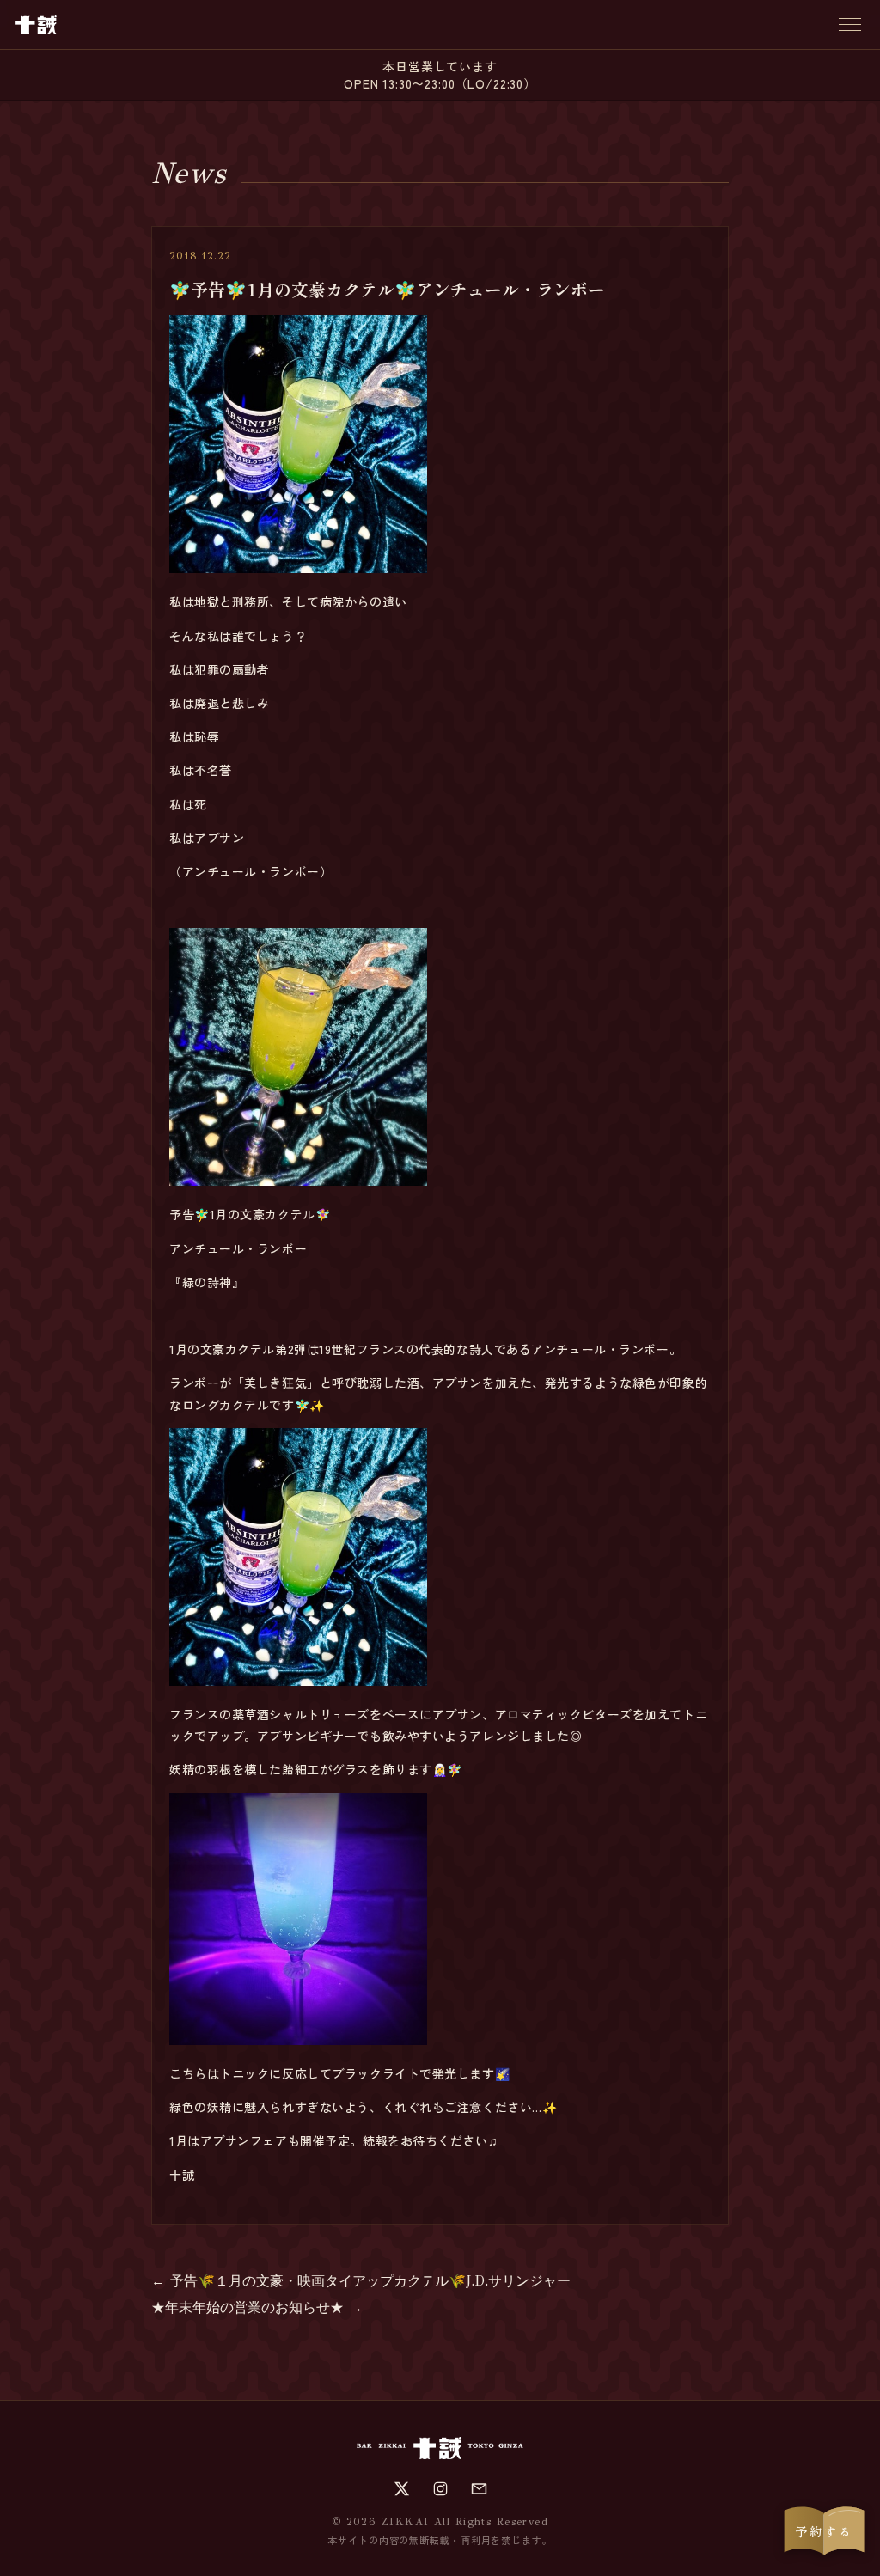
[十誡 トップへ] (36, 25)
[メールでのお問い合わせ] (479, 2489)
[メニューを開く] (850, 24)
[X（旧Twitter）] (402, 2489)
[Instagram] (440, 2489)
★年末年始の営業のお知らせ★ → (257, 2307)
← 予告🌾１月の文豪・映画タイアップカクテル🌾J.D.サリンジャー (361, 2281)
